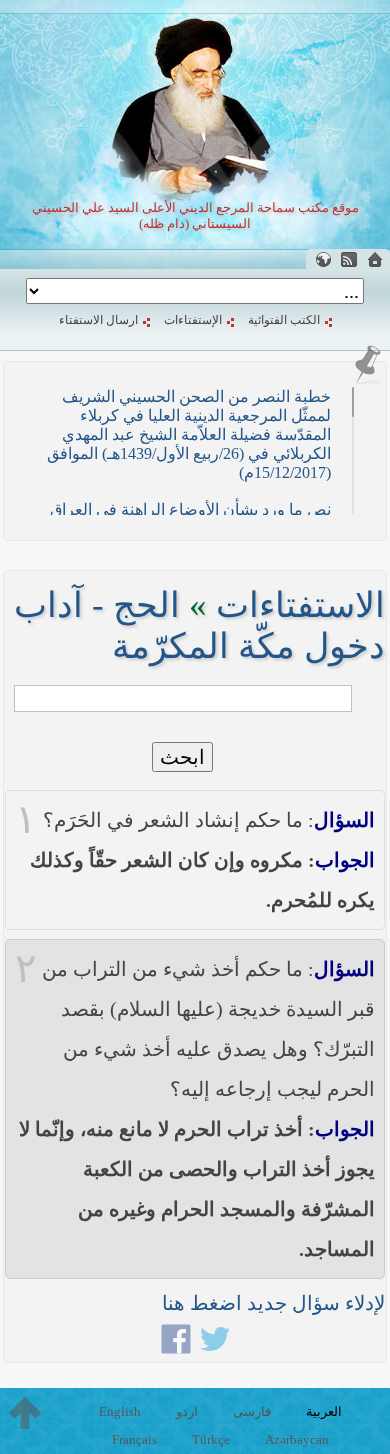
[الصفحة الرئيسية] (375, 259)
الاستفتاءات (300, 605)
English (120, 1411)
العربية (324, 1411)
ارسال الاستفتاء (98, 320)
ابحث (182, 757)
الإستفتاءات (193, 320)
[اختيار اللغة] (323, 259)
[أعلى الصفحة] (25, 1413)
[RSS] (349, 259)
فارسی (252, 1411)
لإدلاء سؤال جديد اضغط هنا (273, 1303)
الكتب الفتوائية (284, 320)
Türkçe (211, 1439)
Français (134, 1439)
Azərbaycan (297, 1439)
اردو (187, 1411)
